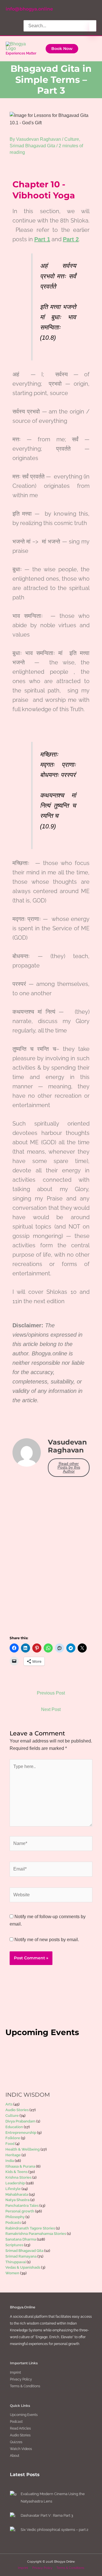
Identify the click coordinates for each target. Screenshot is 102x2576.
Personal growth (20, 2211)
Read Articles (20, 2428)
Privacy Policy (21, 2379)
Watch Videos (21, 2449)
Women (12, 2273)
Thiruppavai (16, 2262)
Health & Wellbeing (23, 2149)
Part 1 (42, 239)
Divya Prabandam (20, 2121)
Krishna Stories (18, 2177)
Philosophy (15, 2217)
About (15, 2456)
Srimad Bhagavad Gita (32, 146)
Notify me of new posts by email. (47, 1940)
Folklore (13, 2138)
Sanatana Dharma (21, 2239)
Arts (9, 2104)
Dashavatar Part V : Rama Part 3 (47, 2515)
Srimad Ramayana (21, 2256)
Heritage (13, 2155)
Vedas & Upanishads (23, 2267)
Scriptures (14, 2245)
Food (10, 2144)
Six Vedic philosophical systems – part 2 (55, 2530)
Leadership (15, 2183)
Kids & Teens (16, 2172)
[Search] (93, 27)
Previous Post (51, 1693)
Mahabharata (17, 2194)
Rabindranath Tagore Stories (30, 2228)
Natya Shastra (17, 2200)
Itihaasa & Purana (20, 2166)
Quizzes (16, 2442)
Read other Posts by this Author (69, 1467)
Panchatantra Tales (22, 2206)
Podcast (16, 2422)
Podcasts (13, 2223)
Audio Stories (17, 2110)
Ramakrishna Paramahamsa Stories (36, 2234)
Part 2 (71, 239)
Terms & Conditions (25, 2386)
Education (14, 2127)
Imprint (15, 2373)
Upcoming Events (24, 2415)
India (10, 2161)
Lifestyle (13, 2189)
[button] (62, 49)
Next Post (51, 1709)
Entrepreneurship (21, 2133)
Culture (72, 139)
